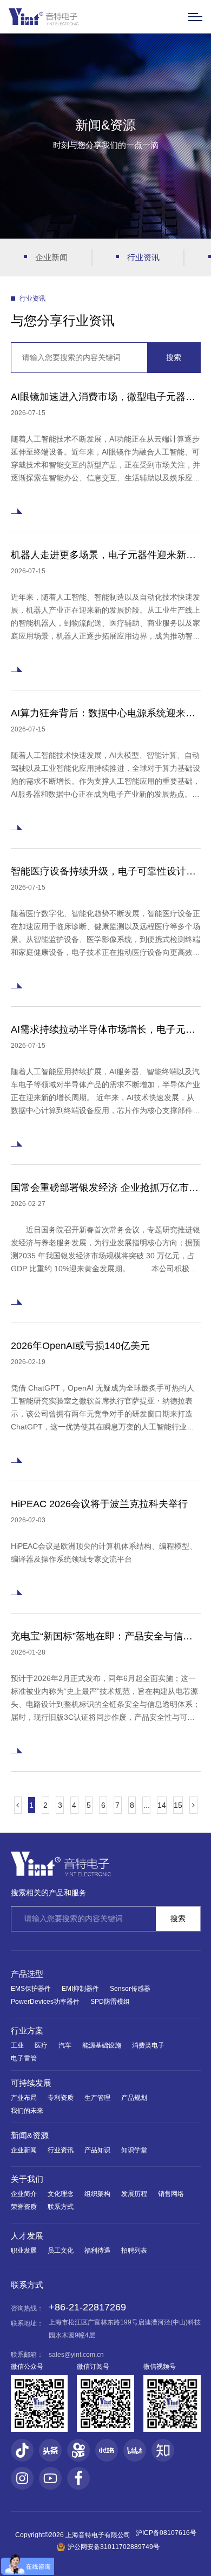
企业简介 (24, 2194)
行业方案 (27, 2031)
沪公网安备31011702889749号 (114, 2547)
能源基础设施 (102, 2045)
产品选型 (27, 1974)
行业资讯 (143, 257)
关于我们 (27, 2179)
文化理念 (61, 2194)
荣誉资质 (24, 2207)
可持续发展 (31, 2083)
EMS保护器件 (31, 1989)
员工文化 (61, 2250)
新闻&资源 (30, 2135)
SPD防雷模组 (110, 2002)
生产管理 (97, 2098)
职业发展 (24, 2250)
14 (162, 1805)
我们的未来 (27, 2111)
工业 (17, 2045)
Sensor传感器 (130, 1989)
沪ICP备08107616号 (166, 2533)
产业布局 (24, 2098)
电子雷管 (24, 2058)
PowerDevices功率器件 (45, 2002)
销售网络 (171, 2194)
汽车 (65, 2045)
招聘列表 (134, 2250)
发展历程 (134, 2194)
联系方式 (61, 2207)
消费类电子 (148, 2045)
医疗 (41, 2045)
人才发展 (27, 2236)
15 (178, 1805)
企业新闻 (51, 257)
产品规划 (134, 2098)
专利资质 (61, 2098)
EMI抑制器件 (80, 1989)
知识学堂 (134, 2150)
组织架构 (97, 2194)
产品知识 (97, 2150)
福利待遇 (97, 2250)
